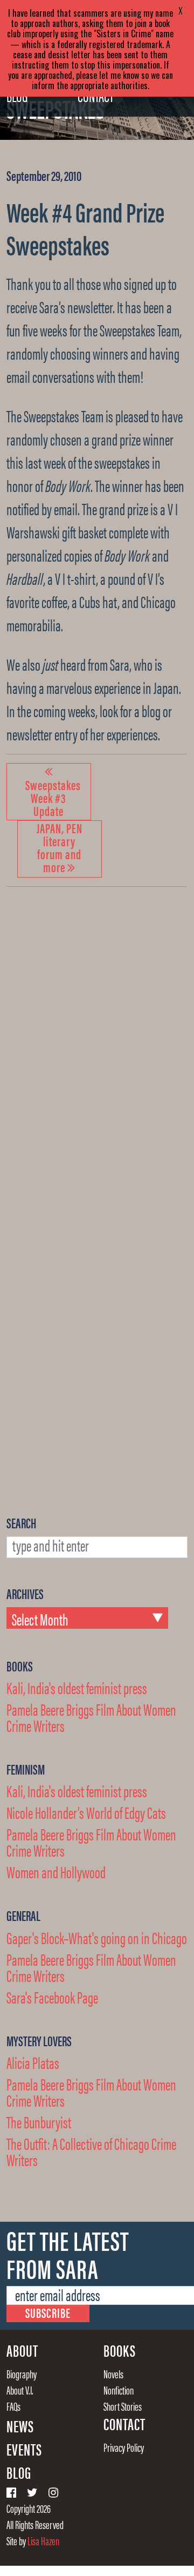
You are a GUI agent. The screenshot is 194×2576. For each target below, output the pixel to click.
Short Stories (123, 2406)
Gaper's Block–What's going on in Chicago (97, 1937)
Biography (22, 2373)
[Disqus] (96, 1043)
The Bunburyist (39, 2122)
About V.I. (20, 2390)
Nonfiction (119, 2390)
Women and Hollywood (56, 1872)
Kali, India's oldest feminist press (77, 1687)
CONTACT (124, 2424)
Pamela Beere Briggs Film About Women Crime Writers (91, 1717)
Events (24, 2449)
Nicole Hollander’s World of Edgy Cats (86, 1812)
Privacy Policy (124, 2447)
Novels (113, 2373)
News (20, 2426)
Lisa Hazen (43, 2540)
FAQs (13, 2406)
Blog (19, 2472)
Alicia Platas (33, 2062)
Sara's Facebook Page (52, 1997)
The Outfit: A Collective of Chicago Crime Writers (91, 2151)
